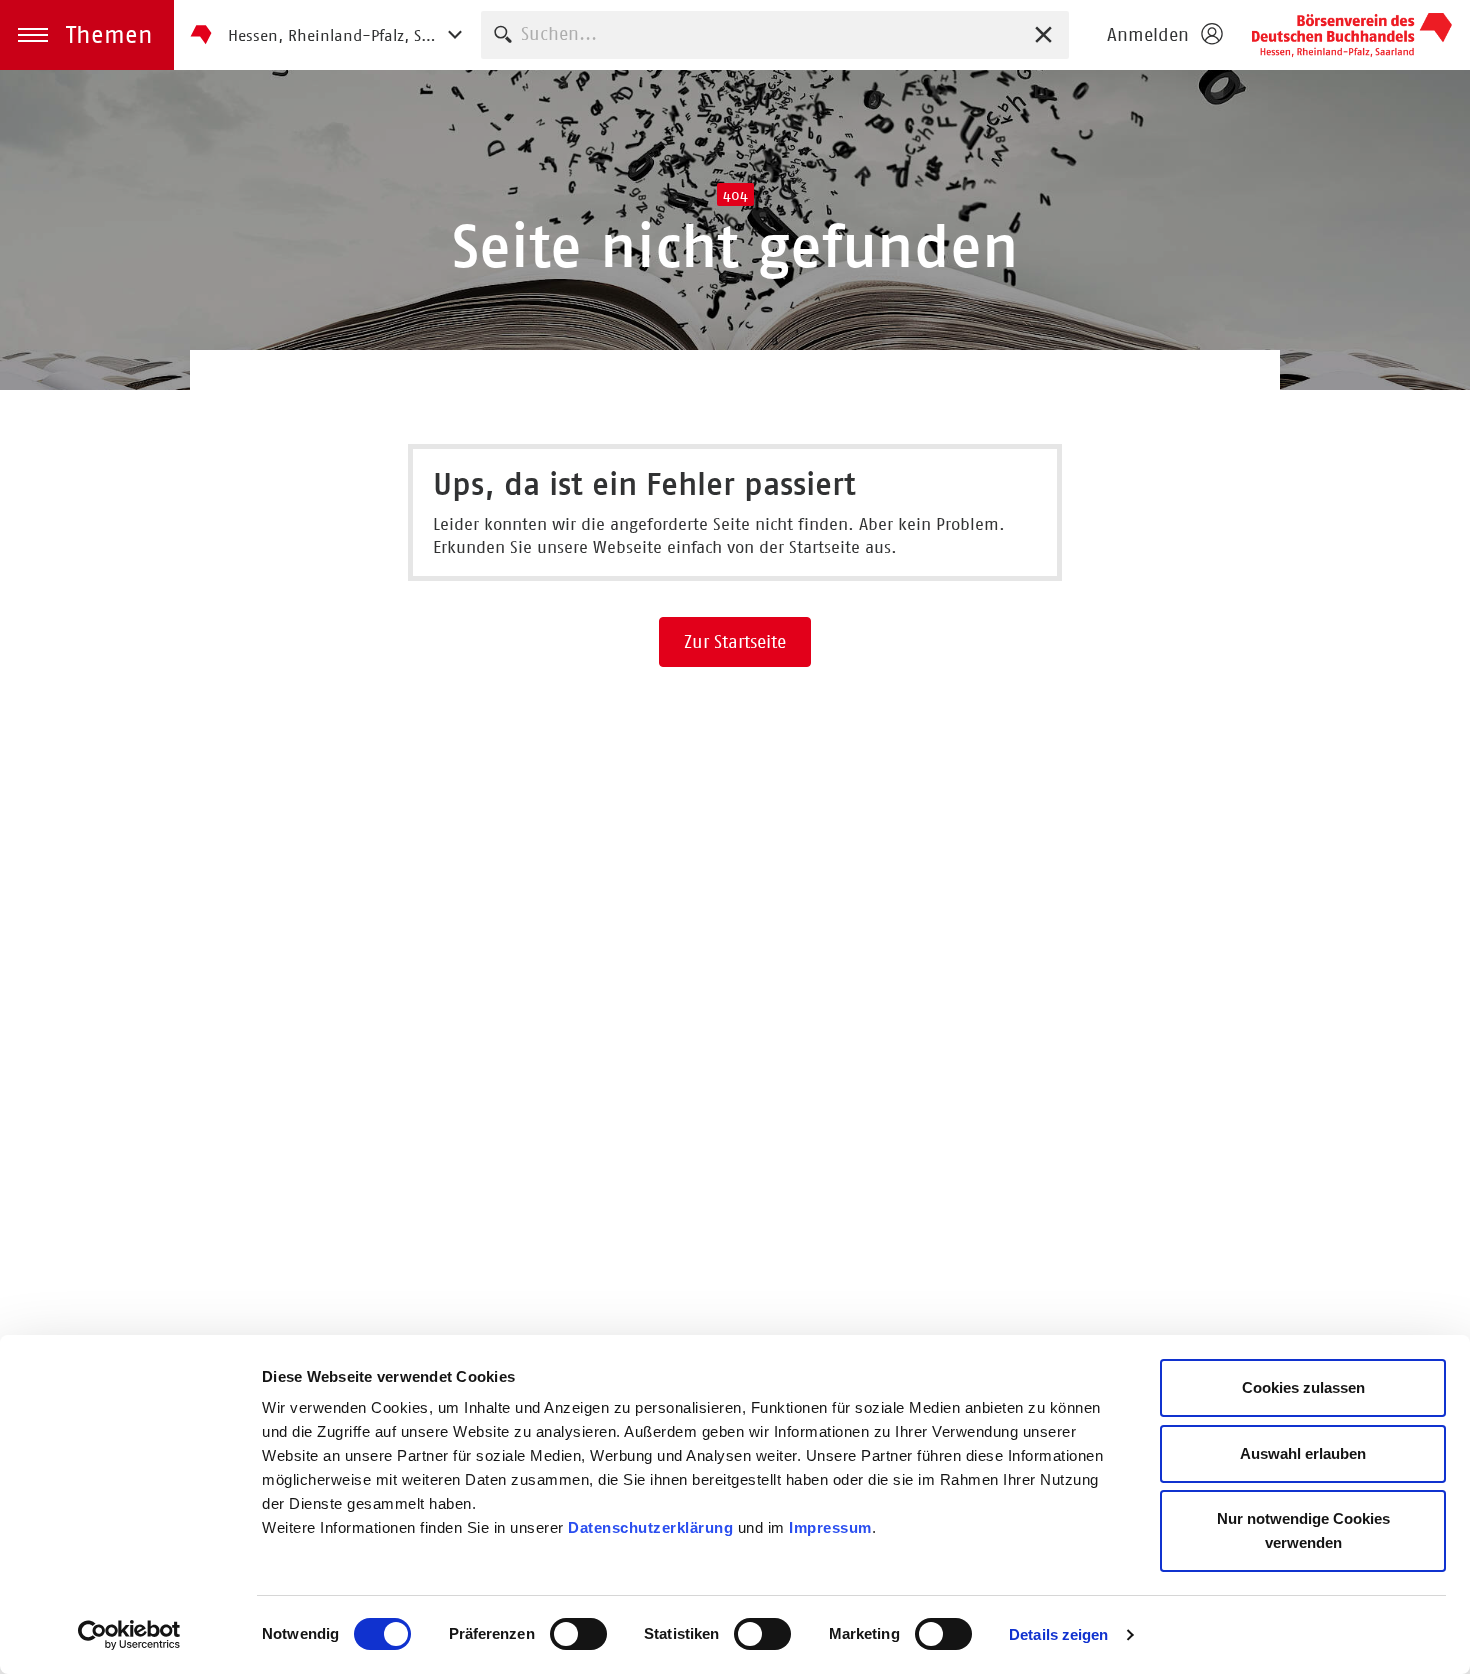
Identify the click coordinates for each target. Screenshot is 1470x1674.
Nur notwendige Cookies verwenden (1303, 1530)
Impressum (830, 1527)
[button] (87, 35)
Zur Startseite (735, 642)
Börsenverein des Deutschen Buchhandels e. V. (1352, 35)
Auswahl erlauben (1303, 1453)
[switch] (578, 1634)
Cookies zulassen (1303, 1387)
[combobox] (775, 34)
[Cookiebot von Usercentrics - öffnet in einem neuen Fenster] (129, 1635)
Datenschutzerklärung (650, 1527)
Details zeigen (1058, 1634)
